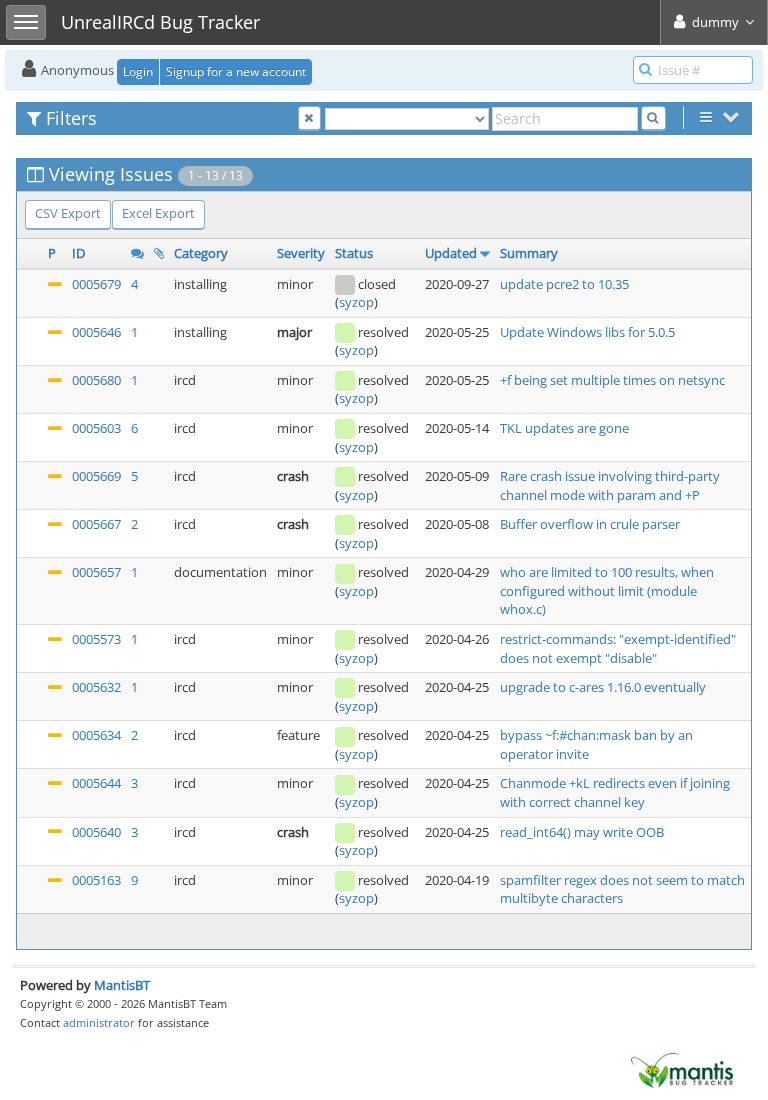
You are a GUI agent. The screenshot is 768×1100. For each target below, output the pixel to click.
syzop (356, 302)
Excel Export (158, 213)
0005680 (96, 380)
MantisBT (122, 985)
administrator (99, 1022)
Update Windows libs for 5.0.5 (587, 332)
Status (354, 253)
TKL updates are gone (564, 428)
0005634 (96, 735)
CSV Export (68, 213)
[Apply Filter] (653, 118)
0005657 (96, 572)
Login (138, 71)
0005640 (96, 832)
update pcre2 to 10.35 (564, 284)
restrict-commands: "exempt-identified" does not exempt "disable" (618, 648)
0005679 (96, 284)
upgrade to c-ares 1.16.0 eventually (603, 687)
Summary (529, 253)
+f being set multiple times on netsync (612, 380)
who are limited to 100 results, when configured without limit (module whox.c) (607, 590)
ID (78, 253)
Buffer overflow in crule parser (590, 524)
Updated (451, 253)
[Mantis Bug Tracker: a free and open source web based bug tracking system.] (682, 1069)
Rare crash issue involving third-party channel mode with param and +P (610, 485)
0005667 (96, 524)
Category (201, 253)
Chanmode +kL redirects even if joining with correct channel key (615, 792)
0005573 (96, 639)
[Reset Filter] (309, 118)
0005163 (96, 880)
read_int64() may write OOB (582, 832)
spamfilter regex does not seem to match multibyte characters (622, 889)
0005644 (96, 783)
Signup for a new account (236, 71)
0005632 (96, 687)
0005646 (96, 332)
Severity (301, 253)
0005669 (96, 476)
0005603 (96, 428)
